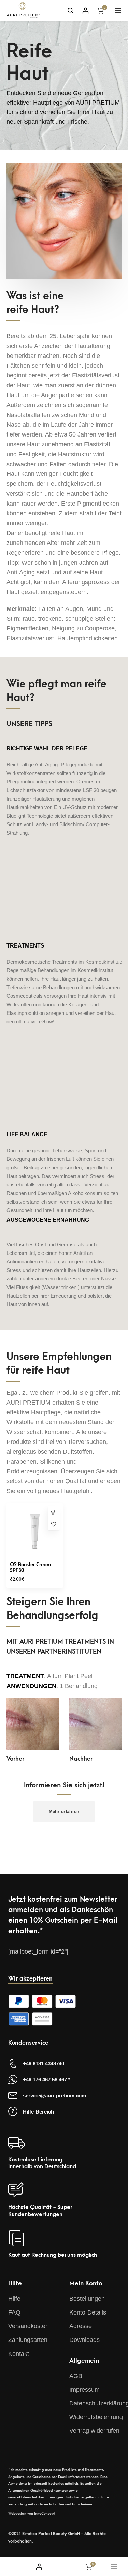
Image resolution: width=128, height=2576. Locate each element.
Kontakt (19, 2354)
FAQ (14, 2312)
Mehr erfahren (64, 1812)
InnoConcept (45, 2514)
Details (54, 1512)
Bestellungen (87, 2299)
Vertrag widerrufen (94, 2431)
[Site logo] (23, 10)
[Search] (70, 10)
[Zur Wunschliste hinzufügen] (54, 1524)
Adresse (81, 2326)
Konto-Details (88, 2312)
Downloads (84, 2340)
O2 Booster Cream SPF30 (30, 1568)
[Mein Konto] (86, 10)
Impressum (84, 2390)
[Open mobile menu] (118, 10)
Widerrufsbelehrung (96, 2417)
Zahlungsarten (28, 2340)
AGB (76, 2376)
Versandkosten (29, 2326)
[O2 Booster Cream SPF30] (35, 1531)
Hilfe (14, 2299)
